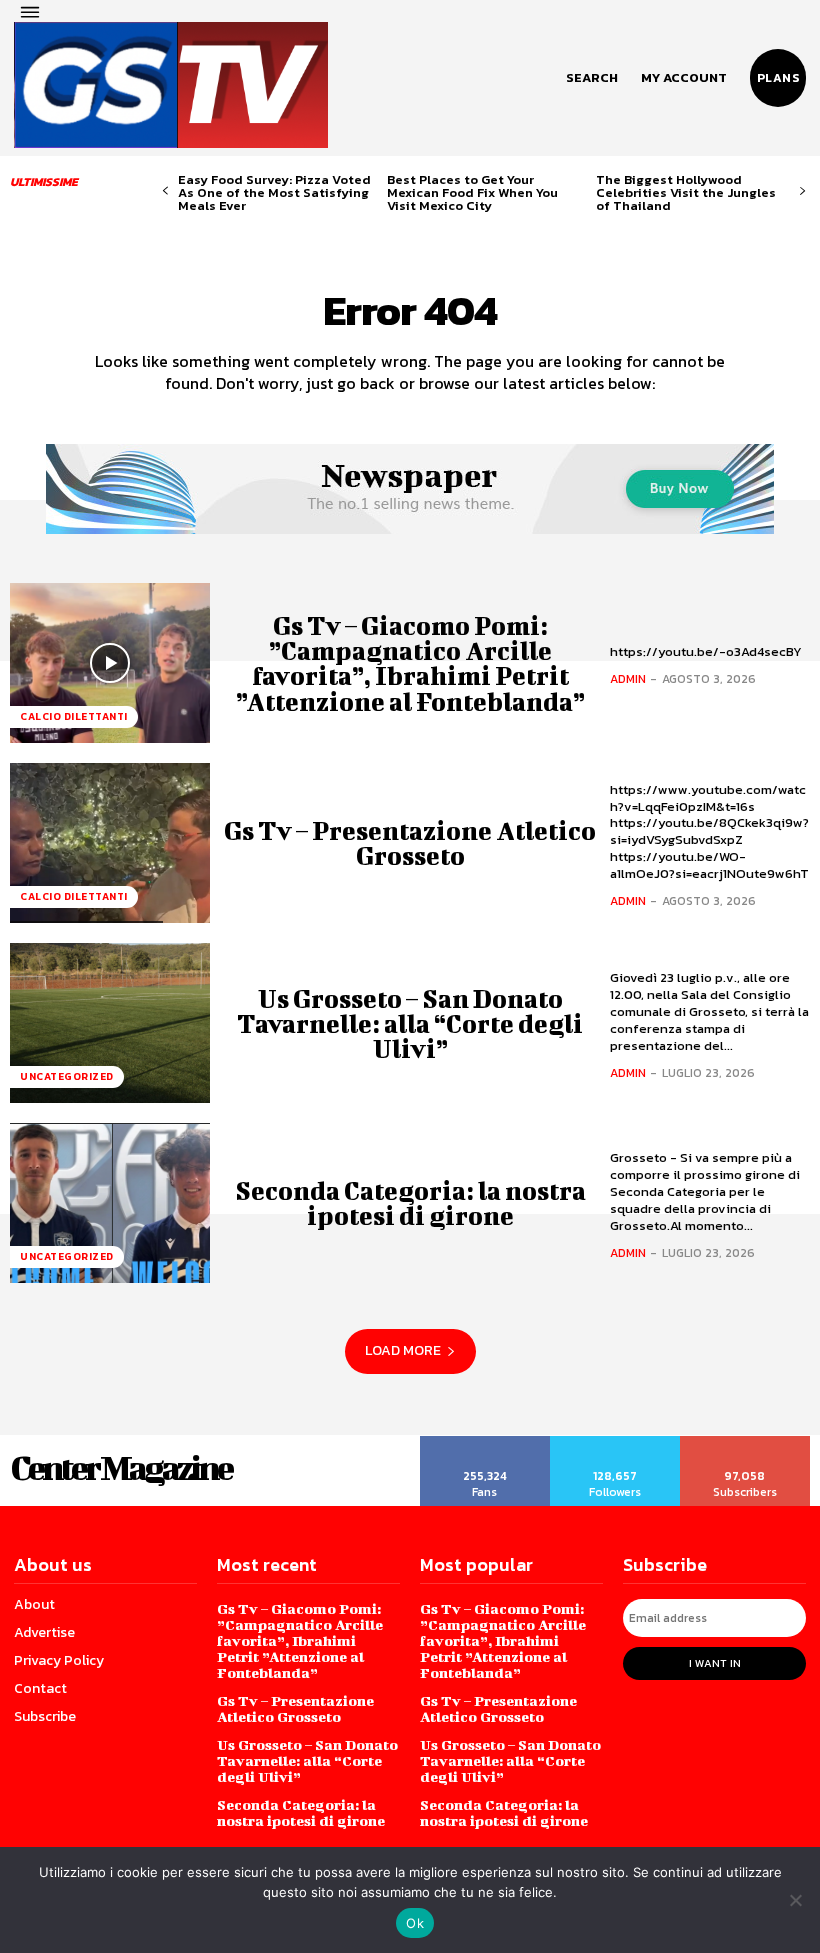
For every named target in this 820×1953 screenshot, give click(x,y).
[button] (592, 78)
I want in (715, 1663)
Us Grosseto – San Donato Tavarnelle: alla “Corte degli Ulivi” (410, 1023)
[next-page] (802, 191)
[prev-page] (165, 191)
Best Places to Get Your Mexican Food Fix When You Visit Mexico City (472, 192)
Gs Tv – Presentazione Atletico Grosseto (410, 843)
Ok (415, 1923)
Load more (403, 1350)
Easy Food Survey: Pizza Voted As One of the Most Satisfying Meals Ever (274, 192)
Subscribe (745, 1443)
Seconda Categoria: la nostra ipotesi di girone (410, 1203)
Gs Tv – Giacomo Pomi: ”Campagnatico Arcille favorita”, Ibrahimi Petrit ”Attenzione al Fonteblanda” (410, 663)
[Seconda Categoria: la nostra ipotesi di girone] (110, 1203)
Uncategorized (67, 1076)
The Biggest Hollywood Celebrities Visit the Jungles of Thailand (686, 192)
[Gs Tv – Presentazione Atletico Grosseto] (110, 843)
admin (628, 679)
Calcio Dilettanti (74, 716)
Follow (615, 1443)
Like (485, 1443)
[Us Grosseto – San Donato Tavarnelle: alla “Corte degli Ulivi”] (110, 1023)
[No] (795, 1900)
